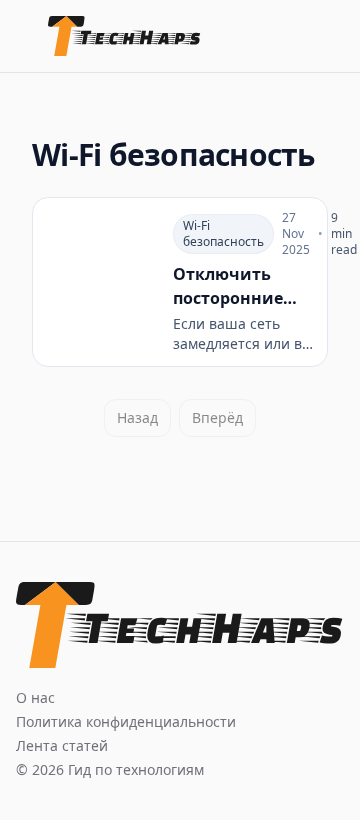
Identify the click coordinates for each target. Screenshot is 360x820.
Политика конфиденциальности (126, 721)
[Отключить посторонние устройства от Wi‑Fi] (180, 282)
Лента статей (62, 745)
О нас (35, 697)
